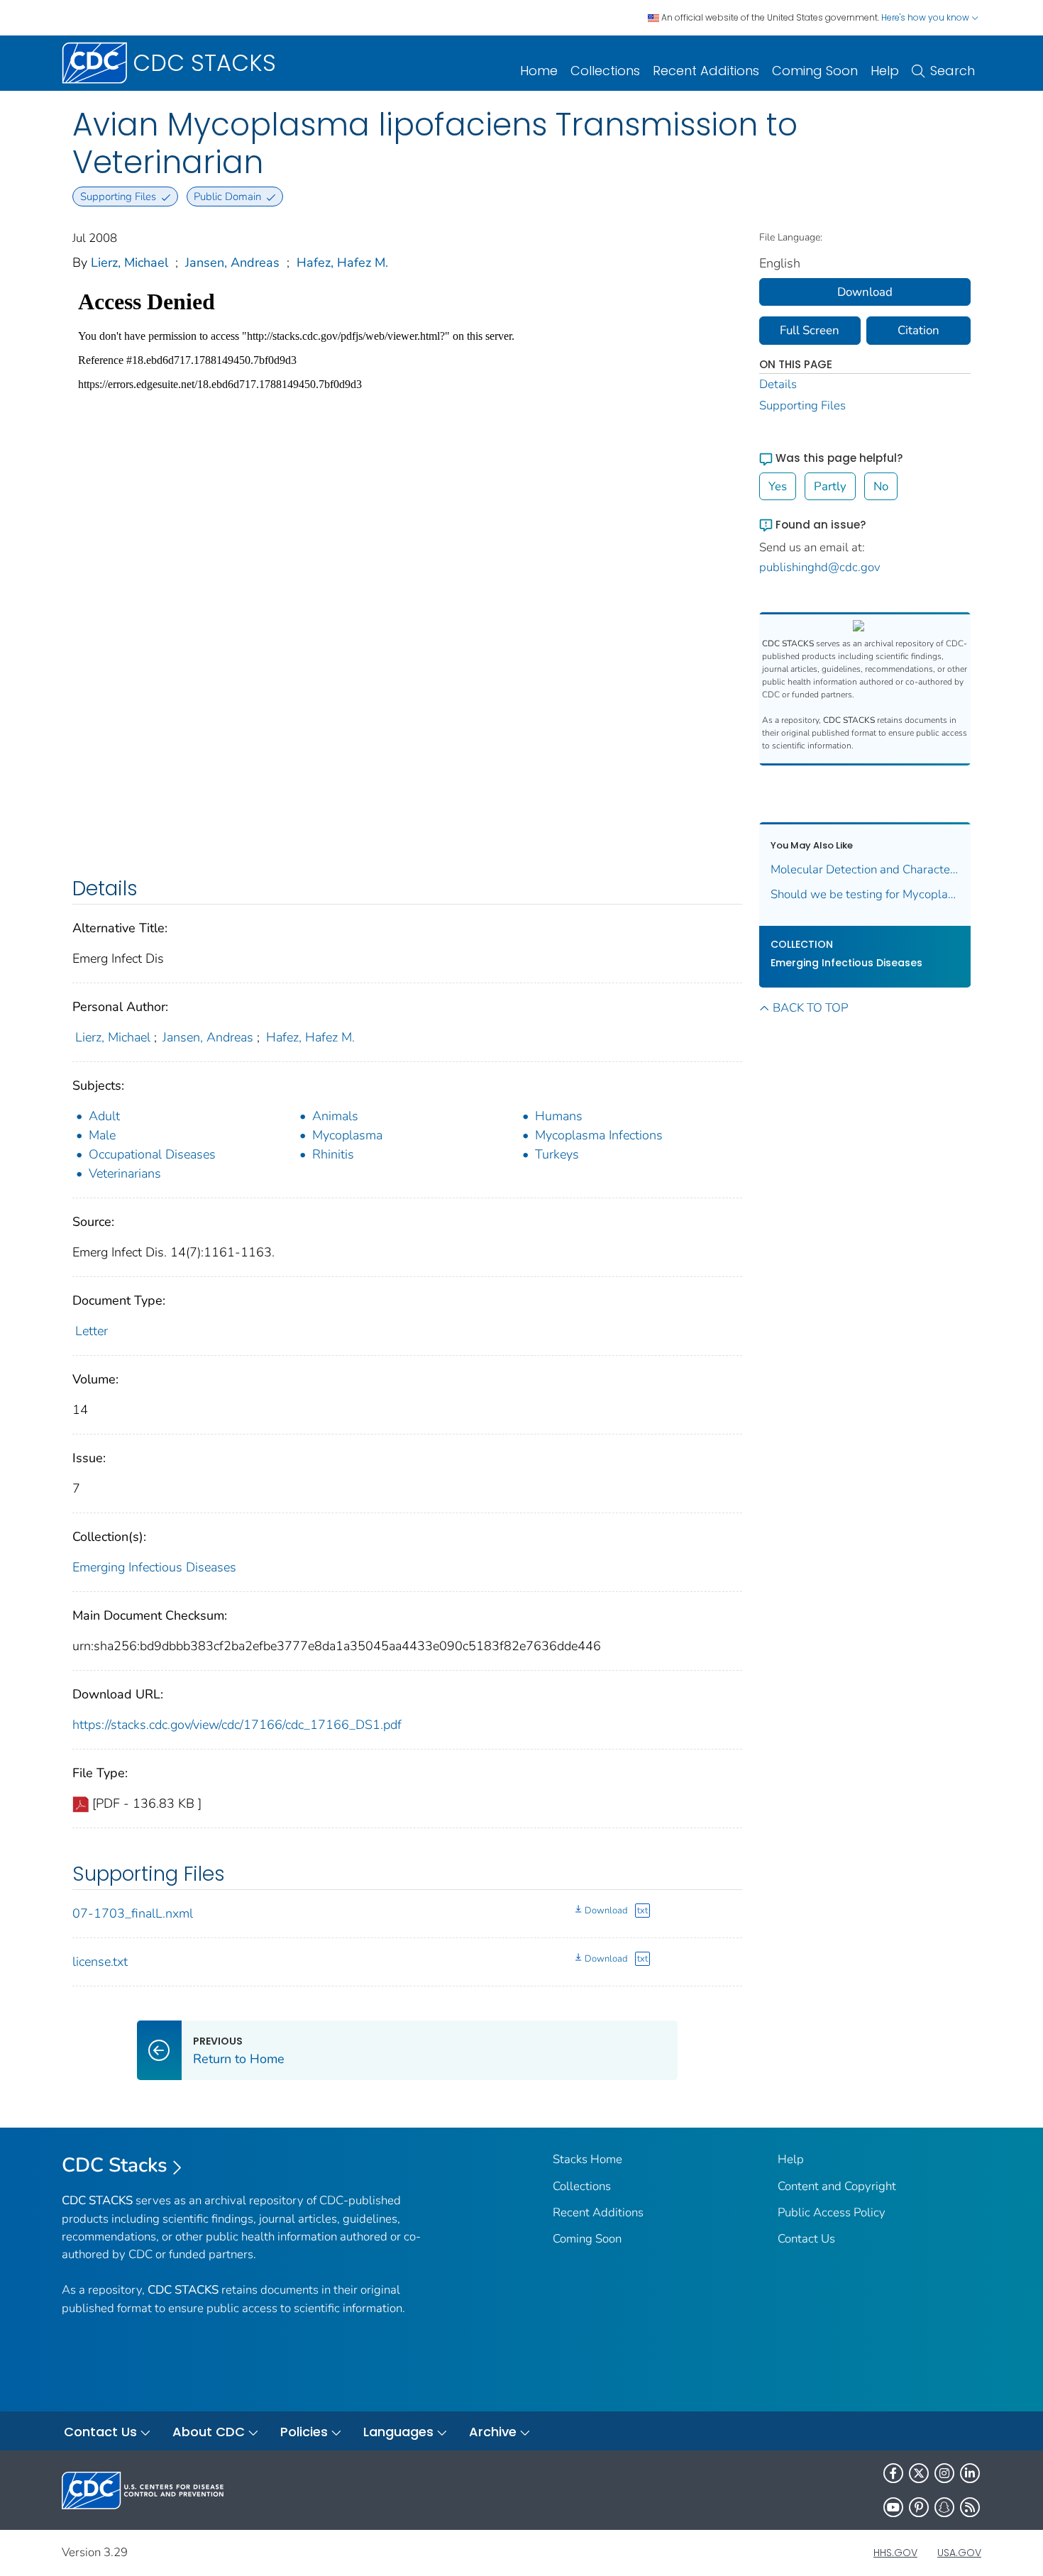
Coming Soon (815, 71)
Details (778, 384)
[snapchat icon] (944, 2507)
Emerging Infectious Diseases (154, 1567)
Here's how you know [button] (926, 17)
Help (885, 71)
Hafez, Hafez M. (342, 262)
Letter (92, 1331)
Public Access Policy (832, 2212)
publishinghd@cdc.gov (820, 567)
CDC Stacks (115, 2165)
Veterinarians (125, 1173)
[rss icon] (970, 2507)
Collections (605, 71)
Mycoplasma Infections (599, 1135)
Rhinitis (333, 1154)
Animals (335, 1116)
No (881, 486)
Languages (398, 2432)
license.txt (100, 1962)
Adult (104, 1116)
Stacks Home (587, 2159)
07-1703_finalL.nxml (133, 1913)
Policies (304, 2432)
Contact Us (806, 2239)
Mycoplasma (347, 1135)
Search (953, 71)
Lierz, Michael (129, 262)
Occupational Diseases (152, 1154)
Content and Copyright (837, 2186)
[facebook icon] (893, 2473)
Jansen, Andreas (232, 262)
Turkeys (557, 1154)
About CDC (209, 2432)
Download (606, 1911)
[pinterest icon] (919, 2507)
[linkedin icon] (970, 2473)
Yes (778, 486)
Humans (559, 1116)
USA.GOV (959, 2553)
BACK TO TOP (810, 1008)
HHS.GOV (895, 2553)
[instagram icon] (944, 2473)
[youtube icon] (893, 2507)
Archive (493, 2432)
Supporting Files (802, 405)
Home (539, 71)
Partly (830, 486)
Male (102, 1135)
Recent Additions (706, 71)
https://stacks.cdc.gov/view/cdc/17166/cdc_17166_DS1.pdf (237, 1725)
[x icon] (919, 2473)
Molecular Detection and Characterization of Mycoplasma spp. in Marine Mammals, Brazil (865, 869)
